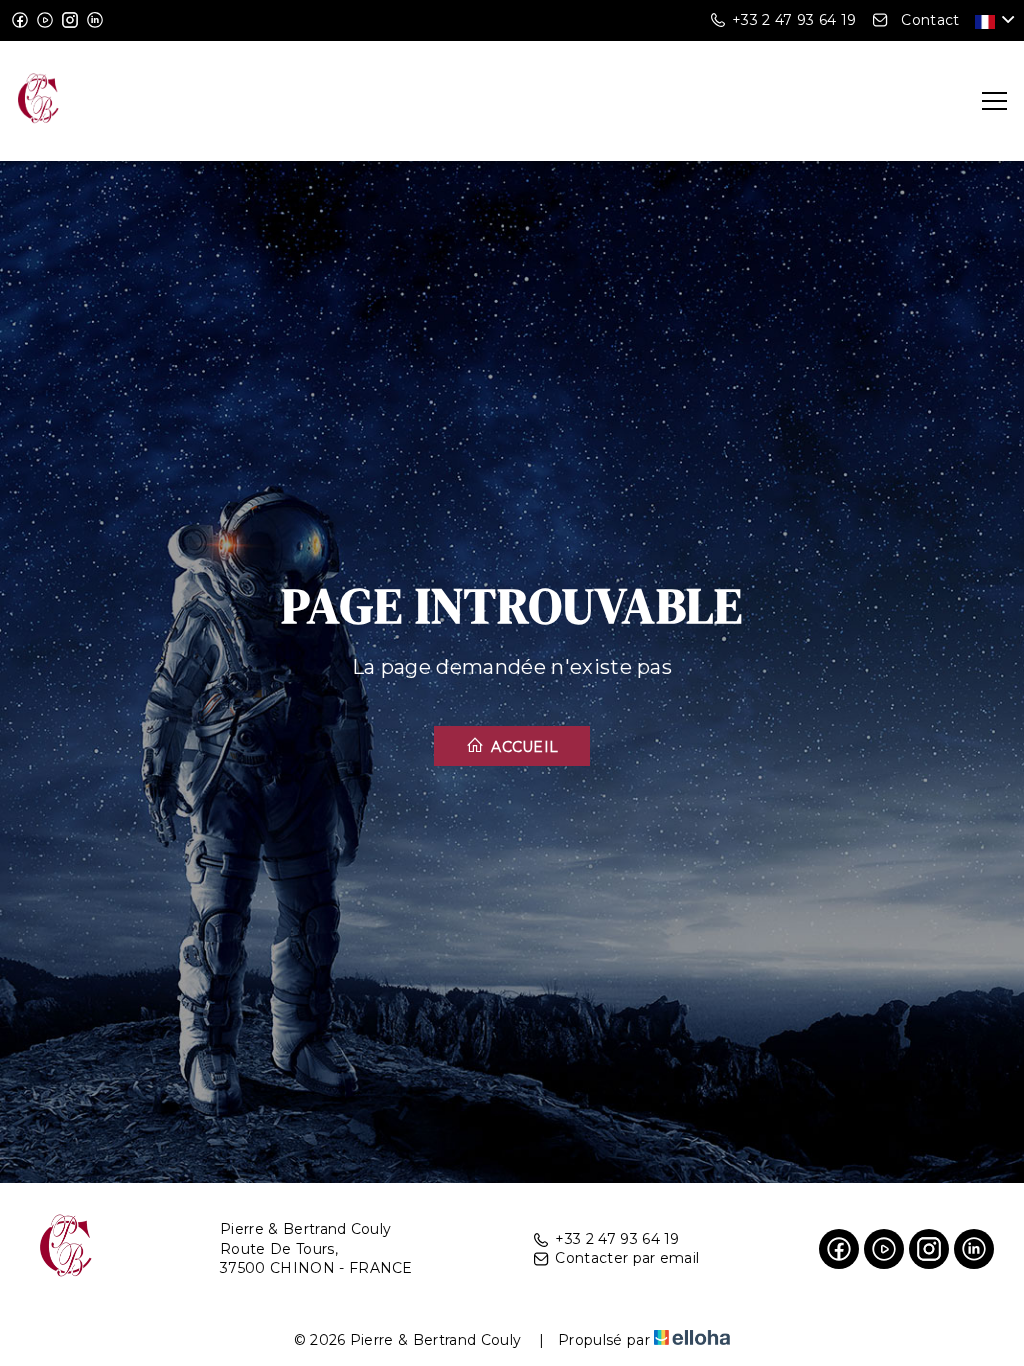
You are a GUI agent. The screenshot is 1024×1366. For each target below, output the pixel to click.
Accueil (523, 747)
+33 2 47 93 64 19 (617, 1239)
